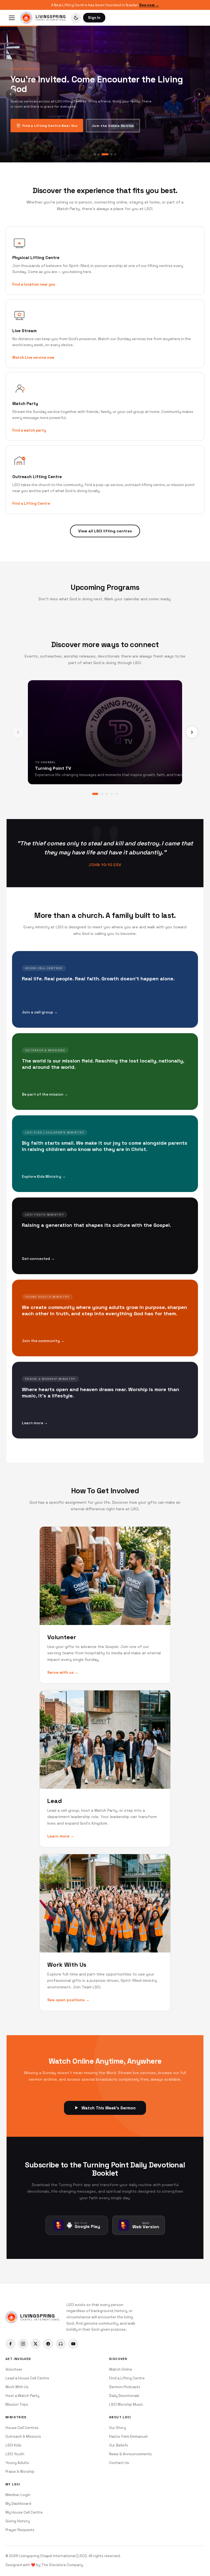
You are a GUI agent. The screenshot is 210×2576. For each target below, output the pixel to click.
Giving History (18, 2521)
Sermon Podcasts (125, 2387)
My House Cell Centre (24, 2512)
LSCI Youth (15, 2454)
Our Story (118, 2428)
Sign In (94, 18)
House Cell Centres (22, 2428)
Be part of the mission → (45, 1094)
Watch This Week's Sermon (109, 2108)
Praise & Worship (20, 2472)
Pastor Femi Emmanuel (128, 2436)
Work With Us (17, 2387)
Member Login (18, 2495)
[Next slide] (199, 94)
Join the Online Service (113, 126)
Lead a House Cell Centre (27, 2378)
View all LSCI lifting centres (105, 531)
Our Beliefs (119, 2445)
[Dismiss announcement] (203, 5)
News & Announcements (130, 2454)
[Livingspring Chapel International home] (26, 18)
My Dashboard (18, 2504)
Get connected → (38, 1259)
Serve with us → (63, 1672)
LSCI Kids (13, 2445)
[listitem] (10, 2344)
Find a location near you (34, 284)
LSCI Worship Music (126, 2404)
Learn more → (35, 1423)
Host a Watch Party (22, 2396)
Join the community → (43, 1341)
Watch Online (121, 2369)
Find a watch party (29, 430)
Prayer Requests (20, 2530)
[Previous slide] (11, 94)
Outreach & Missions (23, 2436)
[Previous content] (18, 732)
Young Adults (17, 2463)
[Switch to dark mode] (76, 18)
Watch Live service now (33, 357)
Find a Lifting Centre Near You (50, 126)
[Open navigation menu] (12, 18)
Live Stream (24, 331)
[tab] (95, 154)
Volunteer (14, 2369)
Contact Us (119, 2463)
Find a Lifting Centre (31, 503)
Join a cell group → (40, 1012)
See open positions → (68, 2000)
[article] (105, 989)
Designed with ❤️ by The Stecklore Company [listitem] (44, 2565)
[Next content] (192, 732)
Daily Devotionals (124, 2396)
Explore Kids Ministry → (44, 1177)
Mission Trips (17, 2404)
